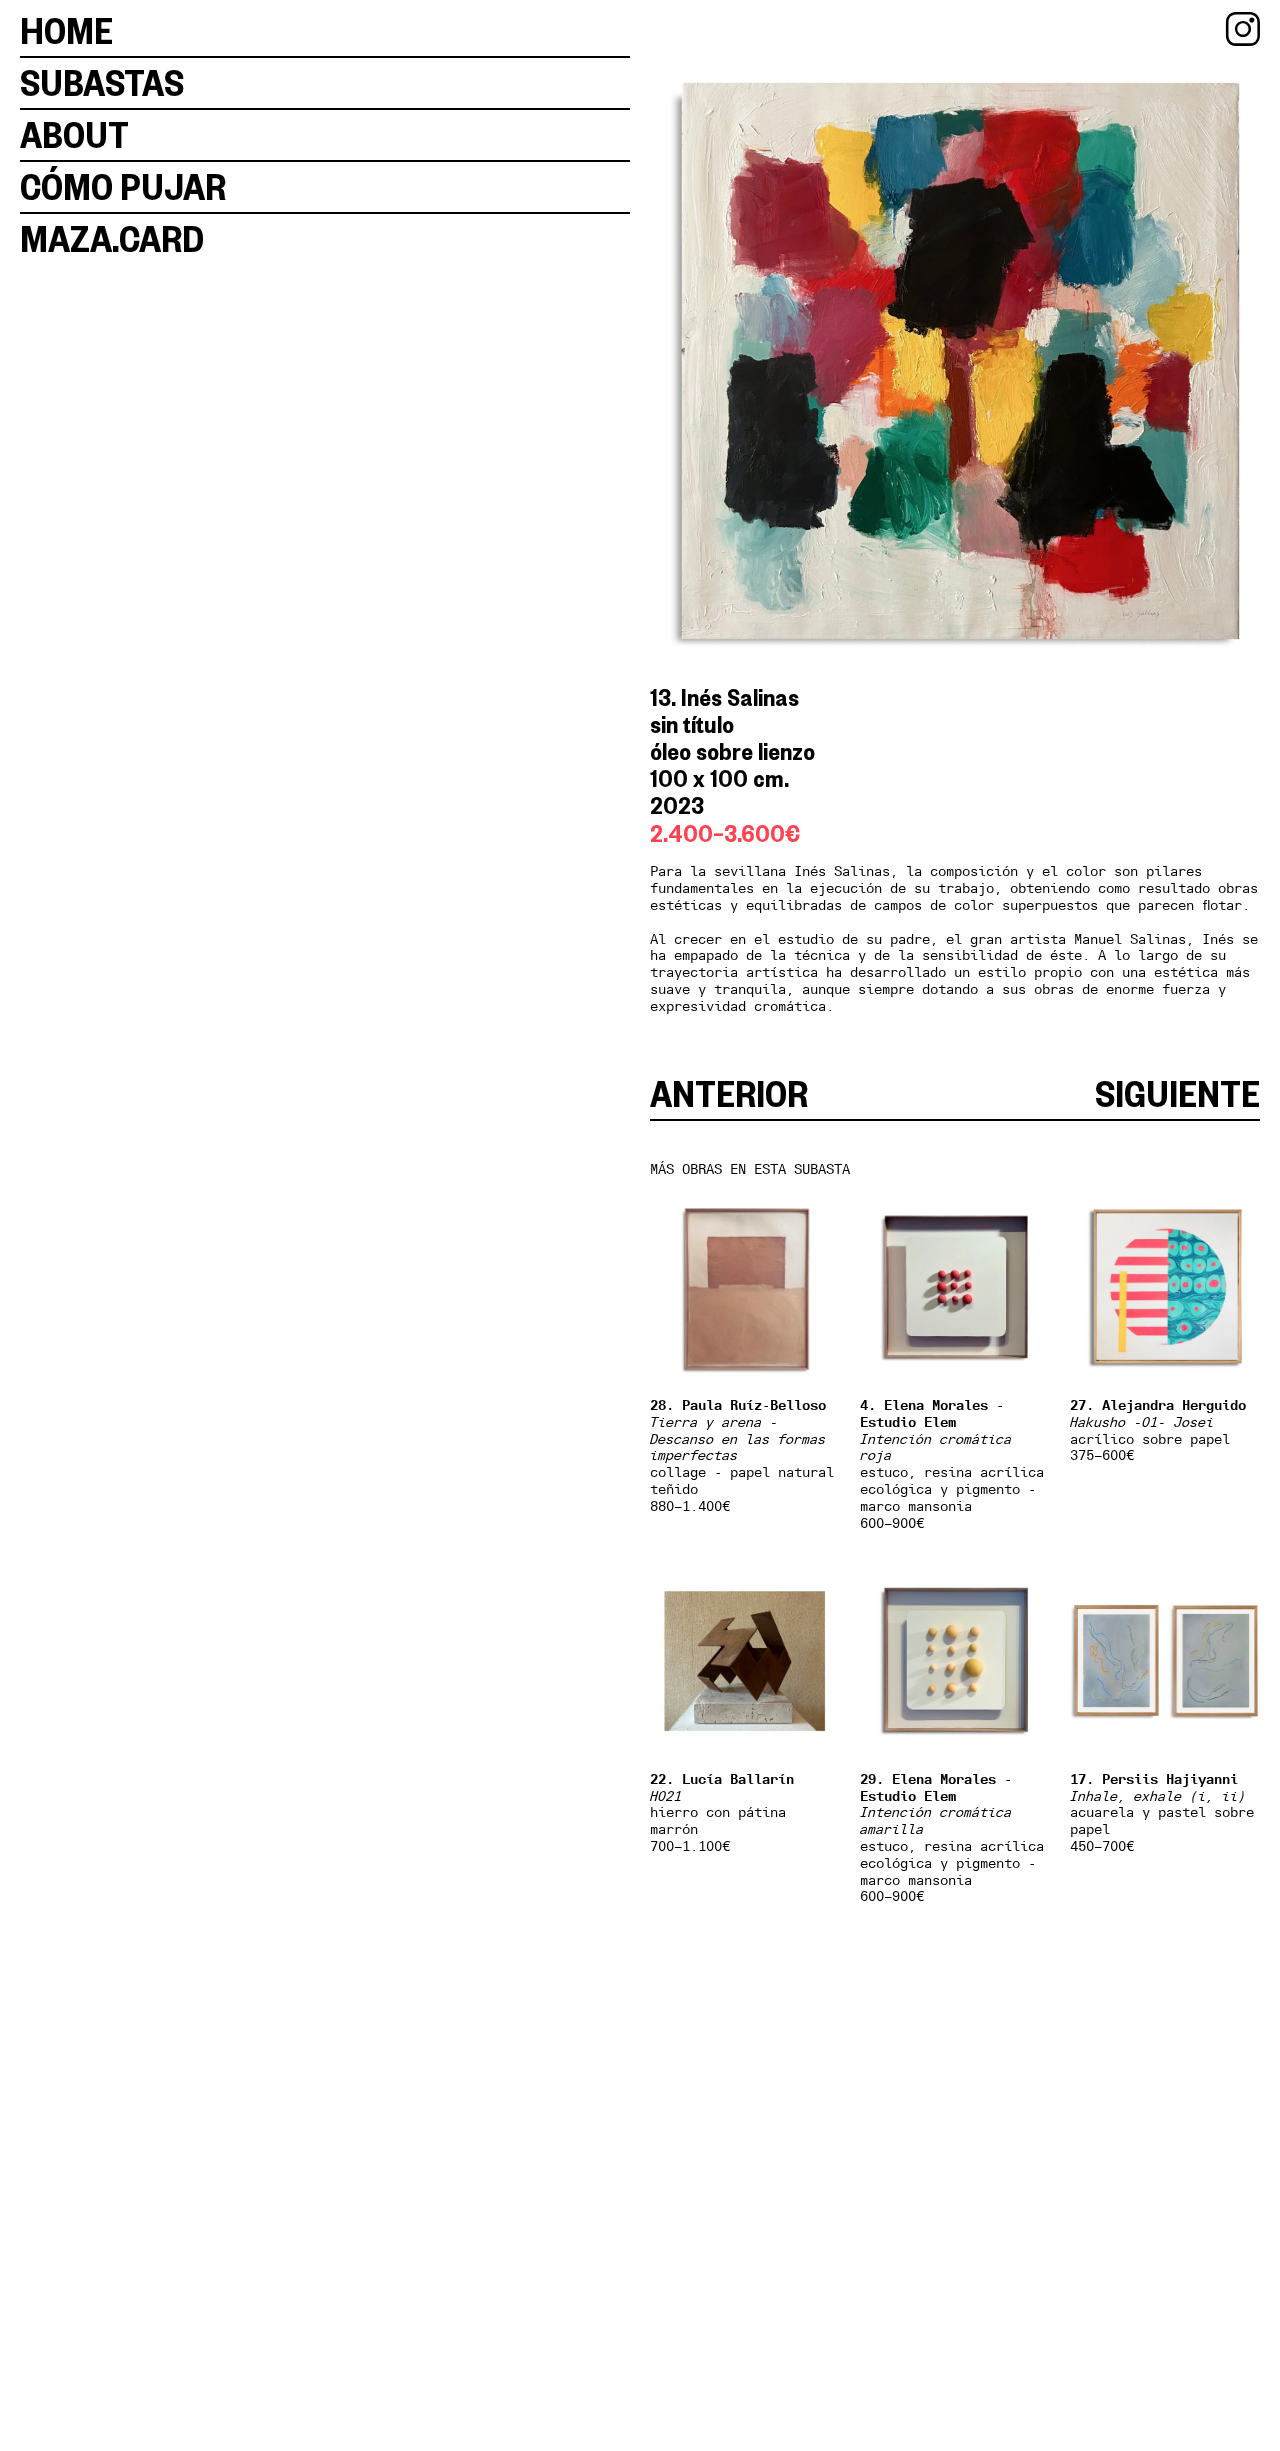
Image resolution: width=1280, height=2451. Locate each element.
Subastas (102, 82)
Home (66, 30)
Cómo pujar (123, 186)
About (74, 134)
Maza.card (112, 238)
